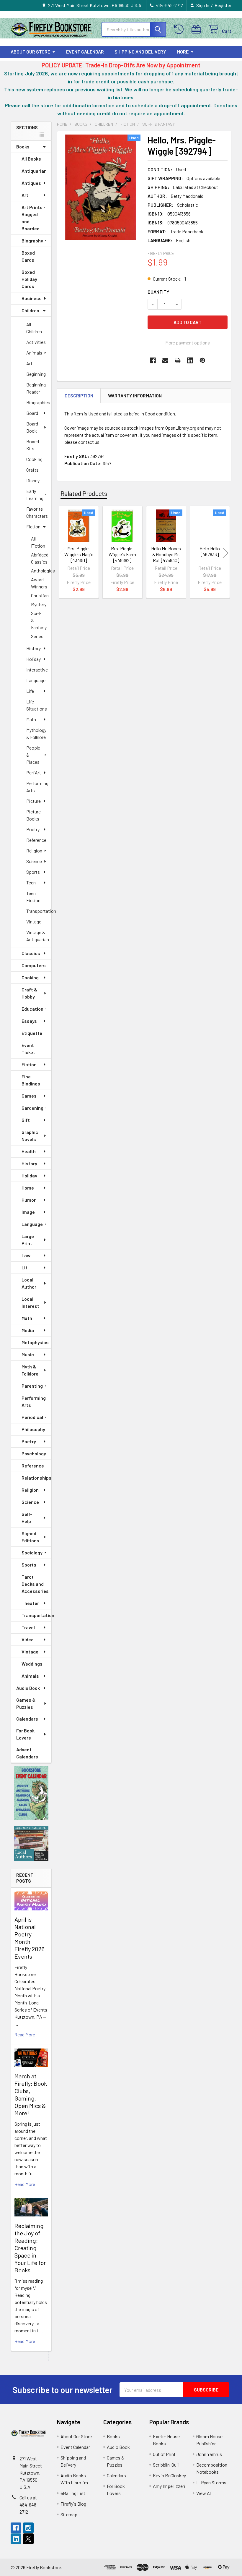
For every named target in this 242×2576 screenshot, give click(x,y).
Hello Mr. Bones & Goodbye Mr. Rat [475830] (166, 554)
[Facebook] (153, 360)
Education (32, 1009)
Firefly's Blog (73, 2504)
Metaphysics (35, 1342)
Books (23, 147)
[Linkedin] (190, 360)
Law (26, 1255)
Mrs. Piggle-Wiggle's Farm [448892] (122, 554)
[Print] (178, 360)
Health (29, 1151)
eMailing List (73, 2493)
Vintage (34, 921)
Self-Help (27, 1518)
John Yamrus (209, 2454)
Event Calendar (85, 52)
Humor (29, 1200)
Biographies (38, 402)
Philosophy (33, 1429)
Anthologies (41, 571)
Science (34, 861)
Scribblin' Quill (166, 2465)
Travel (28, 1627)
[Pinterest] (202, 360)
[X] (28, 2539)
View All (204, 2493)
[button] (31, 1793)
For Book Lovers (25, 1734)
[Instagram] (28, 2528)
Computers (34, 965)
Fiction (33, 526)
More (183, 52)
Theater (30, 1603)
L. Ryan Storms (211, 2482)
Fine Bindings (31, 1080)
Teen (31, 882)
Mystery (39, 604)
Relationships (36, 1478)
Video (28, 1639)
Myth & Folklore (30, 1370)
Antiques (31, 183)
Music (28, 1354)
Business (32, 298)
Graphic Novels (30, 1136)
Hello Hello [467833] (210, 551)
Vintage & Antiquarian (38, 936)
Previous (63, 553)
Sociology (32, 1552)
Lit (24, 1267)
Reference (36, 840)
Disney (33, 480)
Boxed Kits (33, 445)
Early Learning (35, 495)
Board (32, 413)
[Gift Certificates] (198, 29)
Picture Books (33, 815)
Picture (33, 801)
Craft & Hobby (29, 993)
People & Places (33, 755)
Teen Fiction (33, 897)
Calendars (27, 1719)
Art (25, 195)
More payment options (188, 343)
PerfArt (34, 772)
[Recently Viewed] (180, 29)
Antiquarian (34, 171)
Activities (36, 342)
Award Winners (39, 583)
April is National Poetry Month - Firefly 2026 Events (30, 1938)
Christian (40, 595)
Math (31, 719)
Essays (29, 1021)
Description (79, 395)
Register (223, 5)
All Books (31, 159)
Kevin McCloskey (169, 2475)
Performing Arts (37, 787)
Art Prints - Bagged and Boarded (33, 218)
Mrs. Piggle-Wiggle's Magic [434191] (79, 554)
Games (29, 1096)
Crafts (32, 470)
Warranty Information (135, 395)
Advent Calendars (27, 1753)
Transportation (39, 911)
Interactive (37, 670)
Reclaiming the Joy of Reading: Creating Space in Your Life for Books (30, 2248)
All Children (34, 328)
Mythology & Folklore (36, 733)
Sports (33, 872)
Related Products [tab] (84, 493)
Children (30, 310)
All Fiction (38, 542)
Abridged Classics (40, 558)
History (33, 648)
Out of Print (164, 2454)
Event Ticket (28, 1049)
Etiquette (32, 1033)
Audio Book (28, 1688)
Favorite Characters (37, 512)
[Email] (165, 360)
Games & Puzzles (26, 1703)
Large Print (28, 1240)
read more (25, 2034)
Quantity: (159, 292)
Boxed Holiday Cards (29, 279)
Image (28, 1212)
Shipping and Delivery (140, 52)
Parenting (32, 1386)
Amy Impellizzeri (169, 2486)
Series (37, 636)
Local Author (29, 1283)
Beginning (36, 374)
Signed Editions (30, 1537)
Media (28, 1330)
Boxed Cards (28, 256)
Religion (34, 851)
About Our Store (30, 52)
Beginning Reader (36, 388)
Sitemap (69, 2514)
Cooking (34, 459)
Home (28, 1188)
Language (36, 680)
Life (30, 691)
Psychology (34, 1453)
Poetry (33, 829)
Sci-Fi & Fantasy (39, 620)
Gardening (32, 1108)
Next (225, 553)
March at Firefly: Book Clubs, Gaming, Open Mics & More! (31, 2094)
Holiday (33, 659)
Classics (31, 953)
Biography (32, 241)
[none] (101, 187)
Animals (34, 353)
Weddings (32, 1664)
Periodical (32, 1417)
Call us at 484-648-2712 (29, 2505)
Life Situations (37, 705)
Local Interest (30, 1302)
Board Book (32, 427)
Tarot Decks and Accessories (35, 1584)
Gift (26, 1120)
